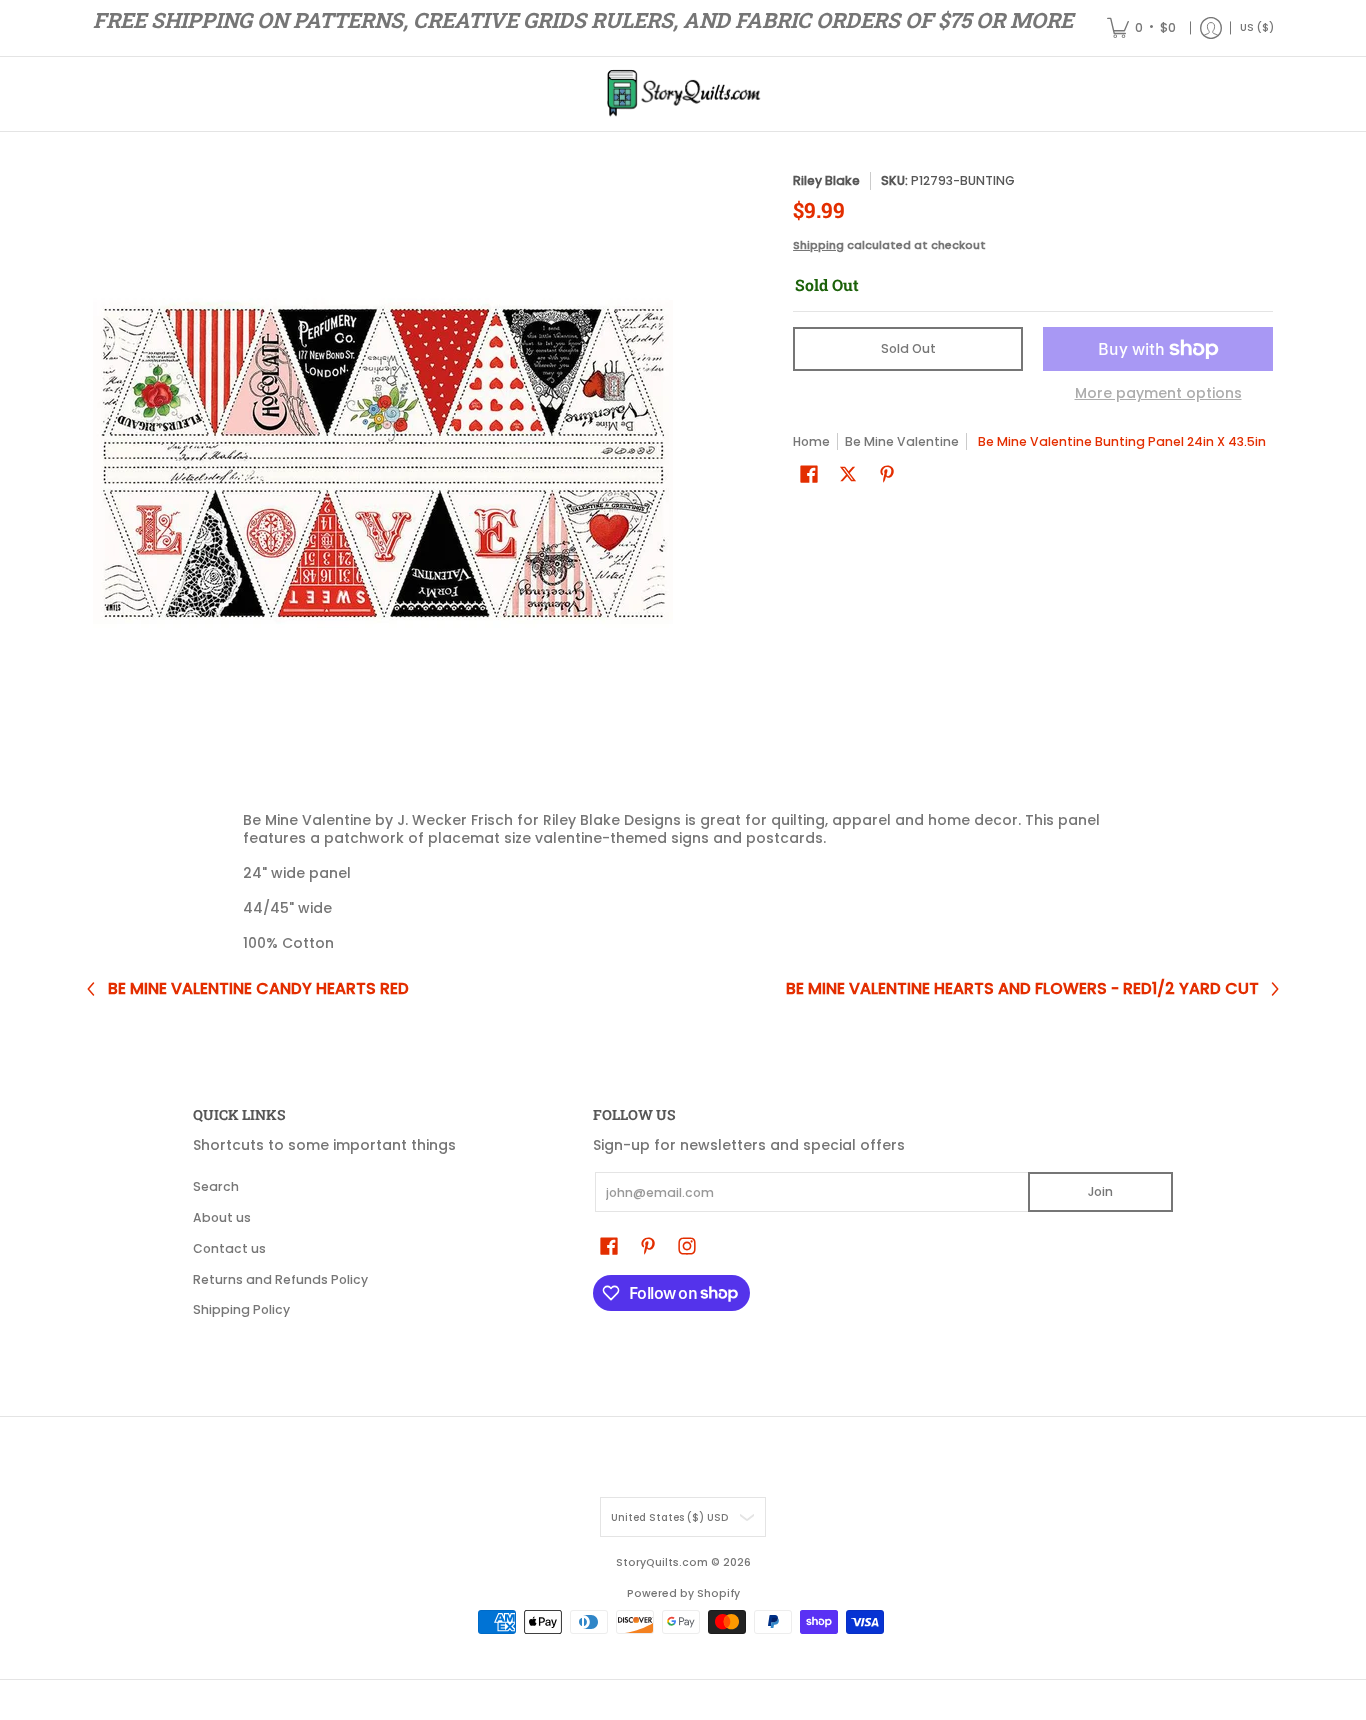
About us (222, 1217)
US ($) (1257, 27)
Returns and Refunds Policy (280, 1279)
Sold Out (908, 348)
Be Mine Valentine (902, 441)
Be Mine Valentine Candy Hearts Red (258, 989)
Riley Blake (826, 180)
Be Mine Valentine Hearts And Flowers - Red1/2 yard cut (1022, 989)
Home (811, 441)
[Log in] (1211, 28)
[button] (809, 473)
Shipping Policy (241, 1309)
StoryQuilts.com (662, 1562)
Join (1100, 1191)
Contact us (229, 1248)
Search (216, 1186)
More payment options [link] (1158, 394)
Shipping (818, 245)
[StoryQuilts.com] (683, 94)
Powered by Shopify (683, 1593)
